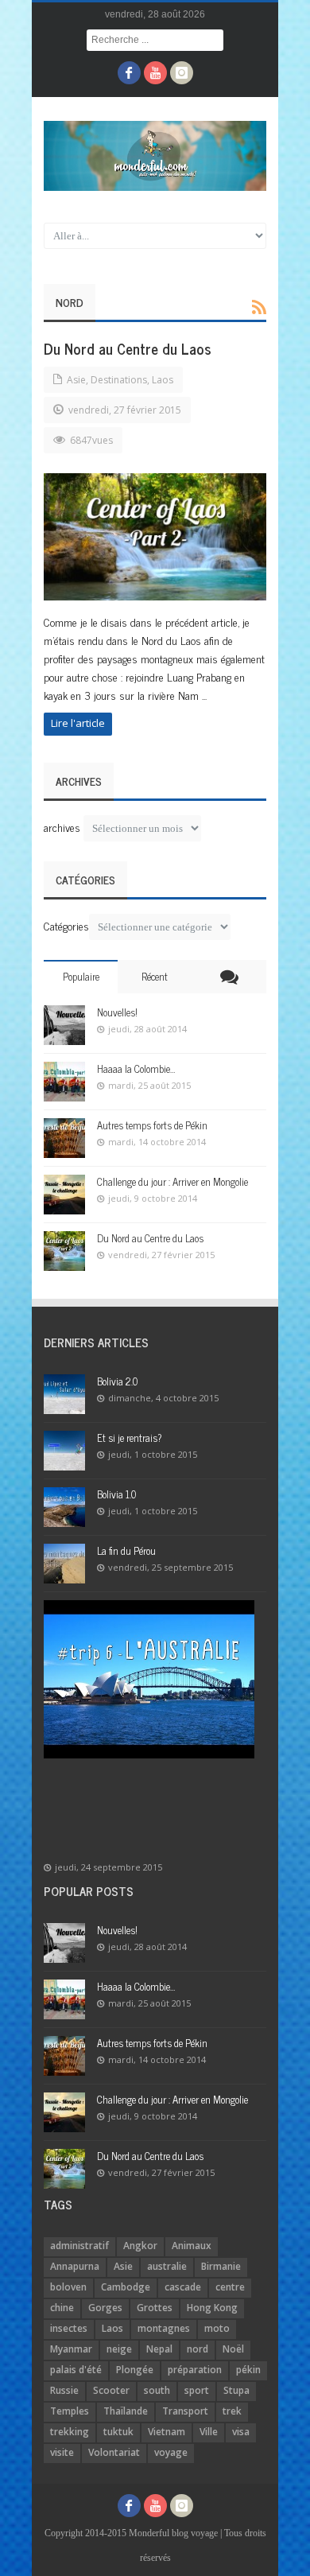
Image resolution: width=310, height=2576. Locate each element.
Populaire (81, 976)
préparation (195, 2370)
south (157, 2390)
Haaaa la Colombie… (136, 1068)
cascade (183, 2287)
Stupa (236, 2390)
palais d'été (76, 2370)
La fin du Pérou (126, 1550)
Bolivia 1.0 (116, 1494)
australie (167, 2266)
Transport (185, 2411)
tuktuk (118, 2432)
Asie (76, 380)
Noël (233, 2349)
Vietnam (167, 2432)
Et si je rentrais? (130, 1438)
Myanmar (71, 2349)
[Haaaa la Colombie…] (64, 1082)
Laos (163, 380)
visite (62, 2452)
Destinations (119, 380)
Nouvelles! (117, 1012)
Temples (70, 2411)
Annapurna (75, 2266)
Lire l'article (78, 723)
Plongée (135, 2370)
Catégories (66, 925)
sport (197, 2390)
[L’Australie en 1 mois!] (149, 1679)
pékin (248, 2370)
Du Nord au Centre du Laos (128, 348)
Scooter (111, 2390)
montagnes (164, 2328)
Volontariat (114, 2452)
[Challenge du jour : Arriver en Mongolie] (64, 1195)
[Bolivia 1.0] (64, 1507)
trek (232, 2411)
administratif (79, 2246)
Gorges (105, 2308)
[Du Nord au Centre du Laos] (155, 537)
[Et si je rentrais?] (64, 1451)
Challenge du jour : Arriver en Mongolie (172, 1181)
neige (119, 2349)
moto (217, 2328)
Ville (209, 2432)
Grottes (155, 2308)
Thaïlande (126, 2411)
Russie (64, 2390)
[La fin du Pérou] (64, 1564)
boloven (68, 2287)
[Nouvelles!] (64, 1025)
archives (62, 827)
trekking (70, 2432)
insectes (69, 2328)
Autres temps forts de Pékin (152, 1125)
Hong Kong (212, 2308)
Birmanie (221, 2266)
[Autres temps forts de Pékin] (64, 1138)
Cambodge (126, 2287)
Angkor (140, 2246)
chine (62, 2308)
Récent (155, 976)
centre (230, 2287)
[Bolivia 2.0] (64, 1394)
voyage (171, 2452)
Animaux (192, 2246)
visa (241, 2432)
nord (198, 2349)
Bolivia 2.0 (117, 1381)
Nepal (159, 2349)
